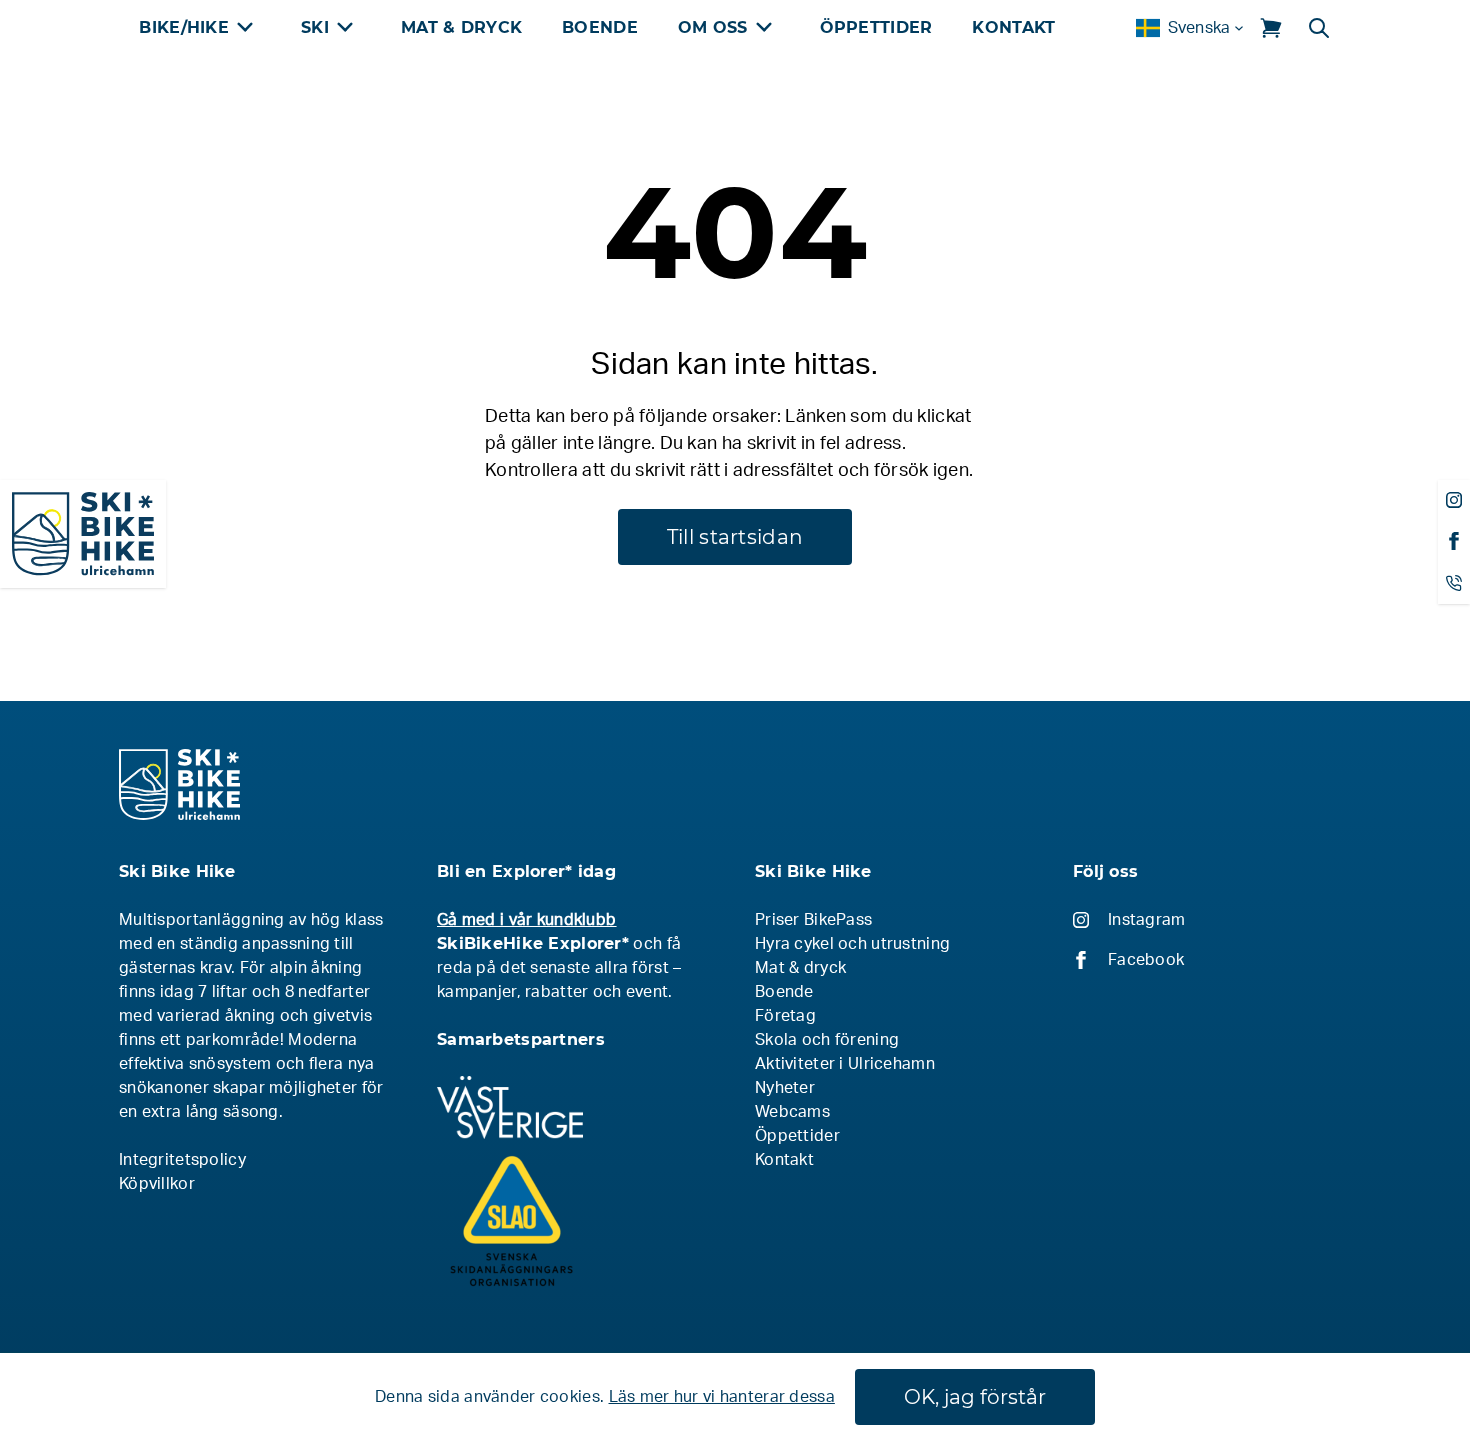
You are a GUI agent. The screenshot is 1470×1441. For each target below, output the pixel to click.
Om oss (713, 27)
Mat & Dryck (461, 27)
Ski (315, 27)
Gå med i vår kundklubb (526, 920)
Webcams (792, 1112)
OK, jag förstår (975, 1397)
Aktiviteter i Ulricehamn (845, 1064)
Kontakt (1013, 27)
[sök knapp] (1319, 28)
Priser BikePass (813, 920)
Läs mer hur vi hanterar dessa (722, 1397)
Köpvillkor (157, 1184)
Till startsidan (735, 537)
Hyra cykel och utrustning (852, 944)
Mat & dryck (800, 968)
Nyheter (785, 1088)
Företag (785, 1016)
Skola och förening (827, 1040)
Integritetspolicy (182, 1160)
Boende (600, 27)
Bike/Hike (184, 27)
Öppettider (876, 27)
